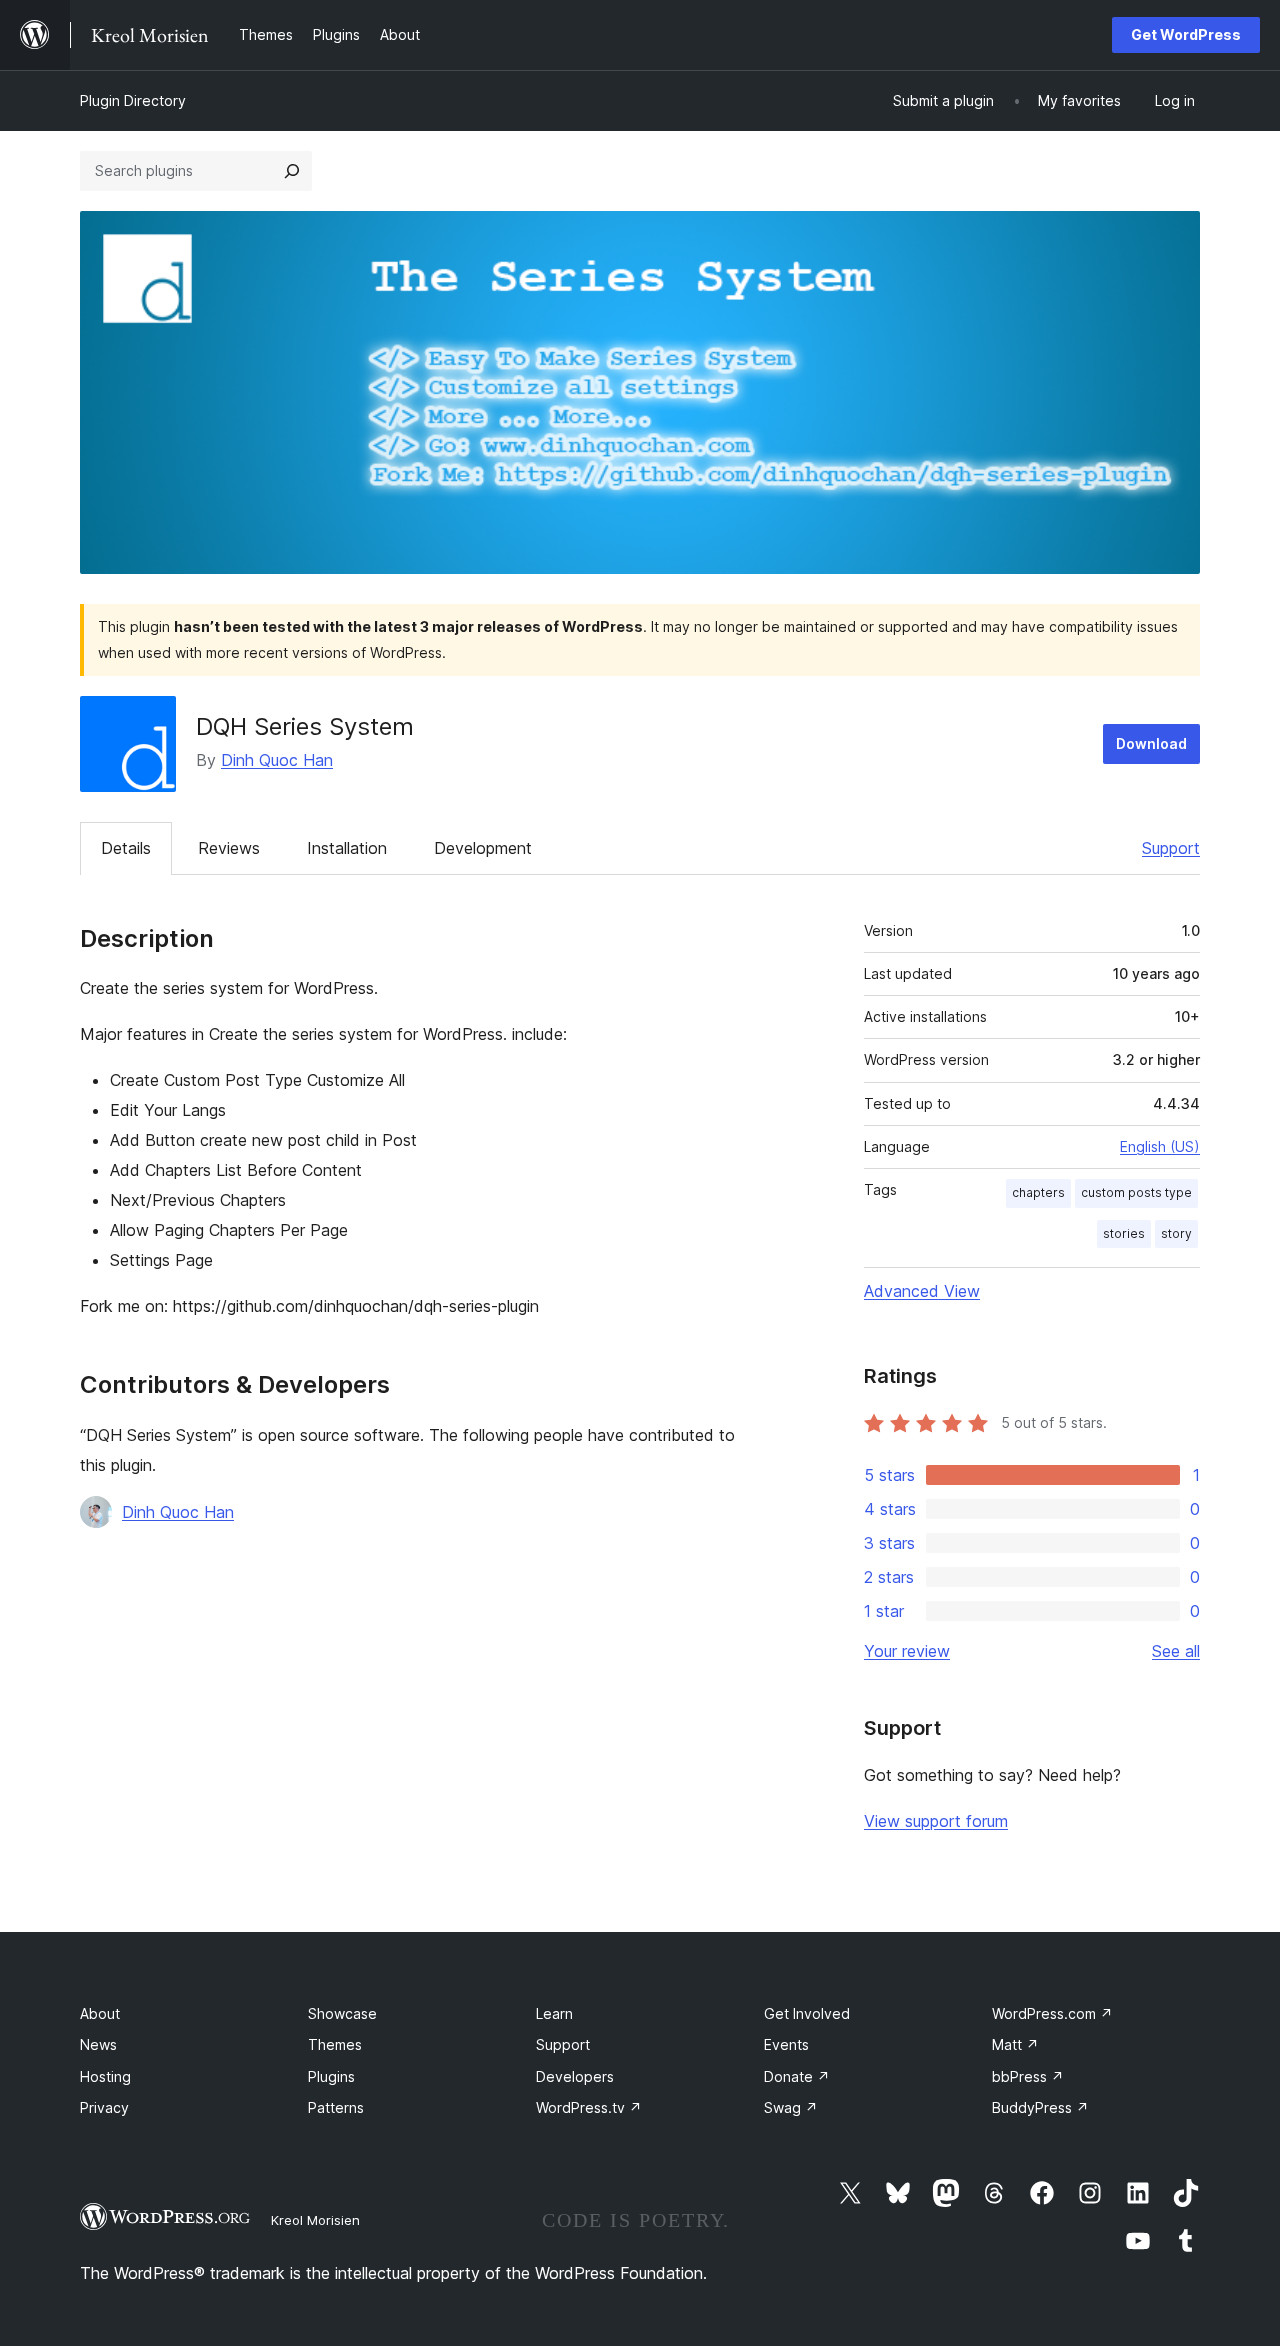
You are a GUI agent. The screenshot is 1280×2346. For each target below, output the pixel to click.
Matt (1015, 2044)
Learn (554, 2013)
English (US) (1160, 1146)
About (100, 2013)
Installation (347, 848)
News (98, 2044)
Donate (797, 2076)
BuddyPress (1040, 2107)
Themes (335, 2044)
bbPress (1028, 2076)
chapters (1038, 1192)
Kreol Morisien (315, 2220)
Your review (907, 1651)
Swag (791, 2107)
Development (483, 848)
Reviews (229, 848)
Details (126, 848)
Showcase (342, 2013)
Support (1171, 848)
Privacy (104, 2107)
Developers (575, 2076)
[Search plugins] (292, 171)
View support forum (936, 1821)
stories (1124, 1233)
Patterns (336, 2107)
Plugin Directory (133, 100)
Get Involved (807, 2013)
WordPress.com (1052, 2013)
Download (1151, 743)
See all (1176, 1651)
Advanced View (922, 1291)
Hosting (105, 2076)
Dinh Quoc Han (277, 760)
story (1176, 1233)
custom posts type (1136, 1192)
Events (786, 2044)
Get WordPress (1186, 34)
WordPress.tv (589, 2107)
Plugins (331, 2076)
